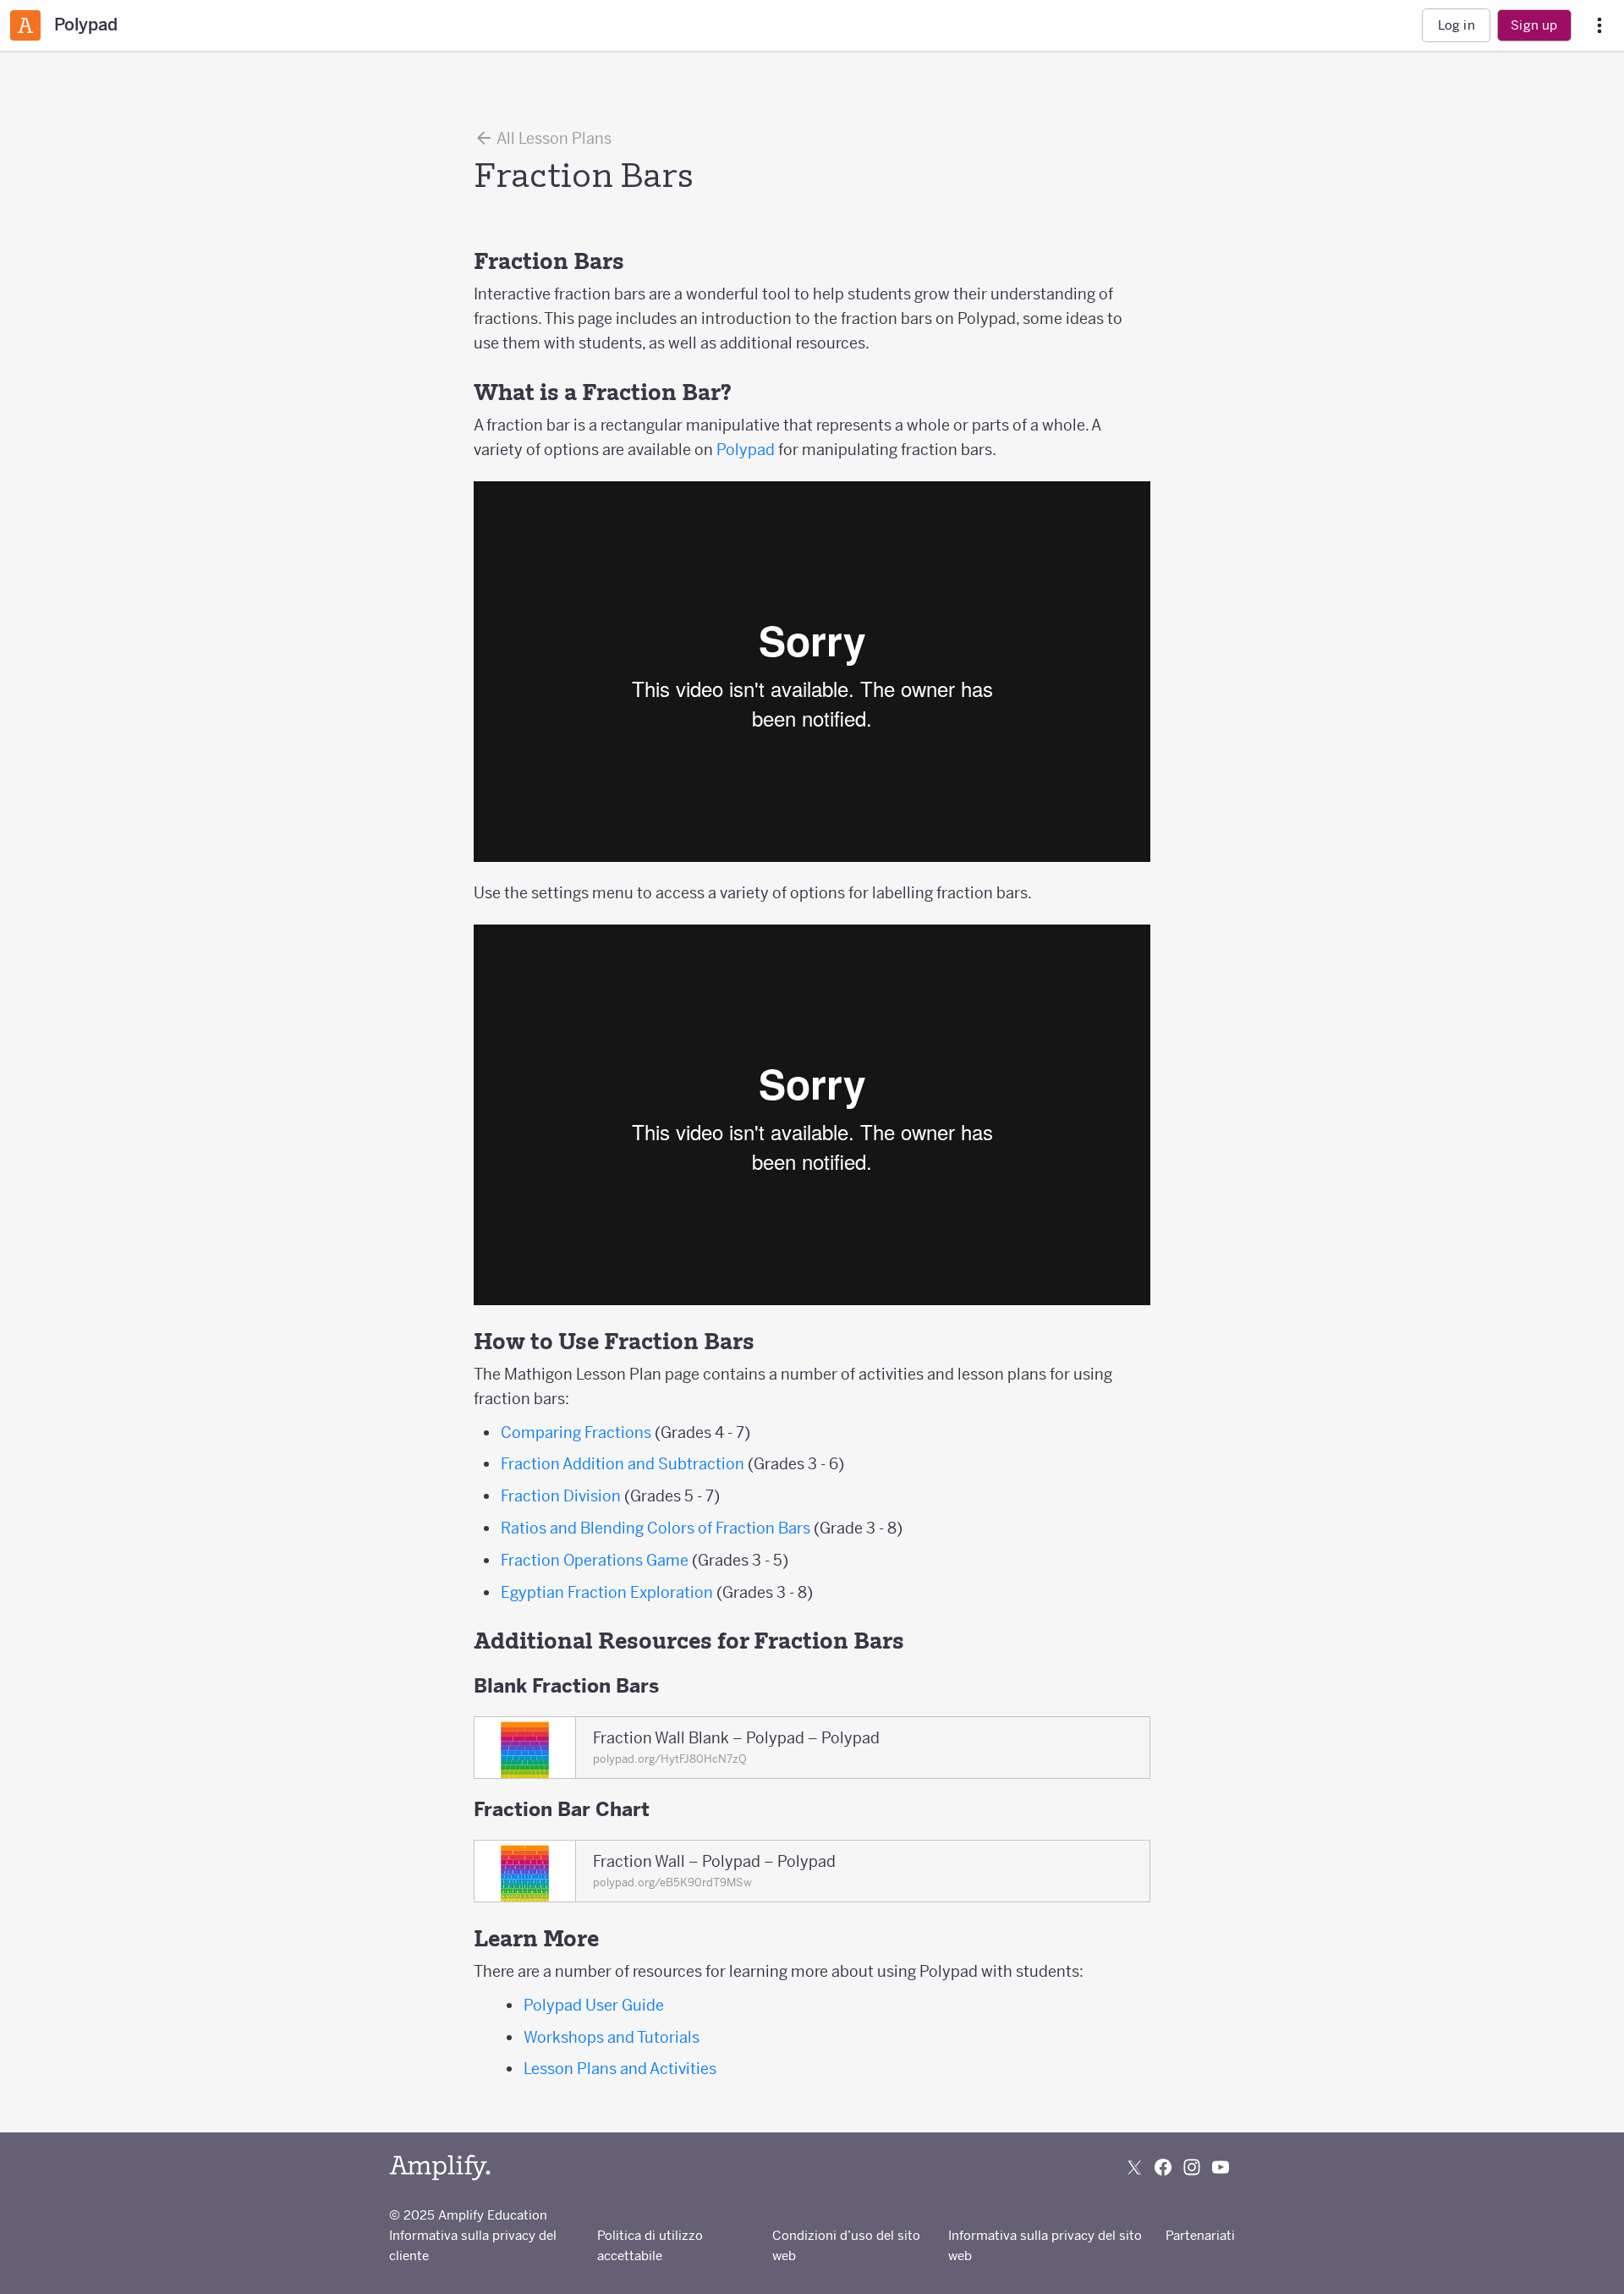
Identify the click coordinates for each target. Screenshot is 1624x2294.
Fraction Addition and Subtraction (623, 1464)
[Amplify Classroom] (25, 25)
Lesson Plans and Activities (620, 2069)
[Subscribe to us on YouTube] (1221, 2167)
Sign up (1534, 25)
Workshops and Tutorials (612, 2037)
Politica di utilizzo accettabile (650, 2245)
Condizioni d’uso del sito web (846, 2245)
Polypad (746, 450)
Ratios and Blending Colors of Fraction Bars (656, 1528)
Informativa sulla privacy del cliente (473, 2245)
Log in (1457, 25)
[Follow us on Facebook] (1163, 2167)
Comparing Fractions (576, 1432)
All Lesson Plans (553, 138)
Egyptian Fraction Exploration (607, 1592)
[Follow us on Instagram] (1192, 2167)
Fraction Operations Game (595, 1560)
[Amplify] (440, 2168)
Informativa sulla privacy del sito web (1045, 2245)
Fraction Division (561, 1496)
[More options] (1599, 26)
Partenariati (1200, 2235)
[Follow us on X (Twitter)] (1134, 2167)
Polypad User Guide (594, 2005)
